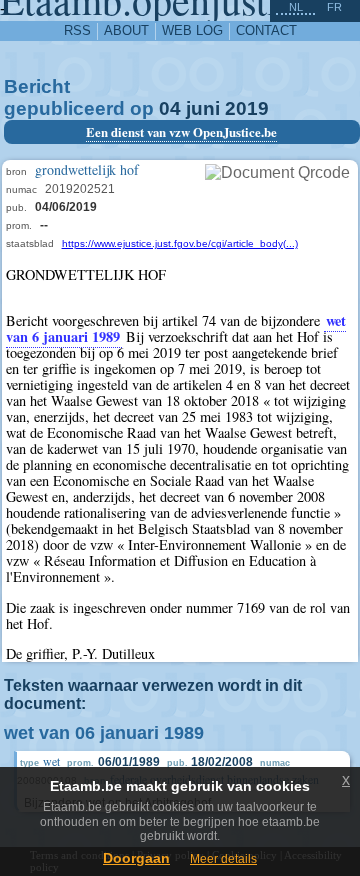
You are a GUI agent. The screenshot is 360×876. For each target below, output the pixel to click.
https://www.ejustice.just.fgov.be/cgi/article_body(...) (180, 243)
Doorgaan (136, 858)
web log (192, 30)
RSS (77, 30)
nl (296, 7)
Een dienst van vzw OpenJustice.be (181, 132)
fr (334, 7)
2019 (247, 108)
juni (203, 108)
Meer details (223, 859)
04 (170, 108)
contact (266, 30)
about (126, 30)
